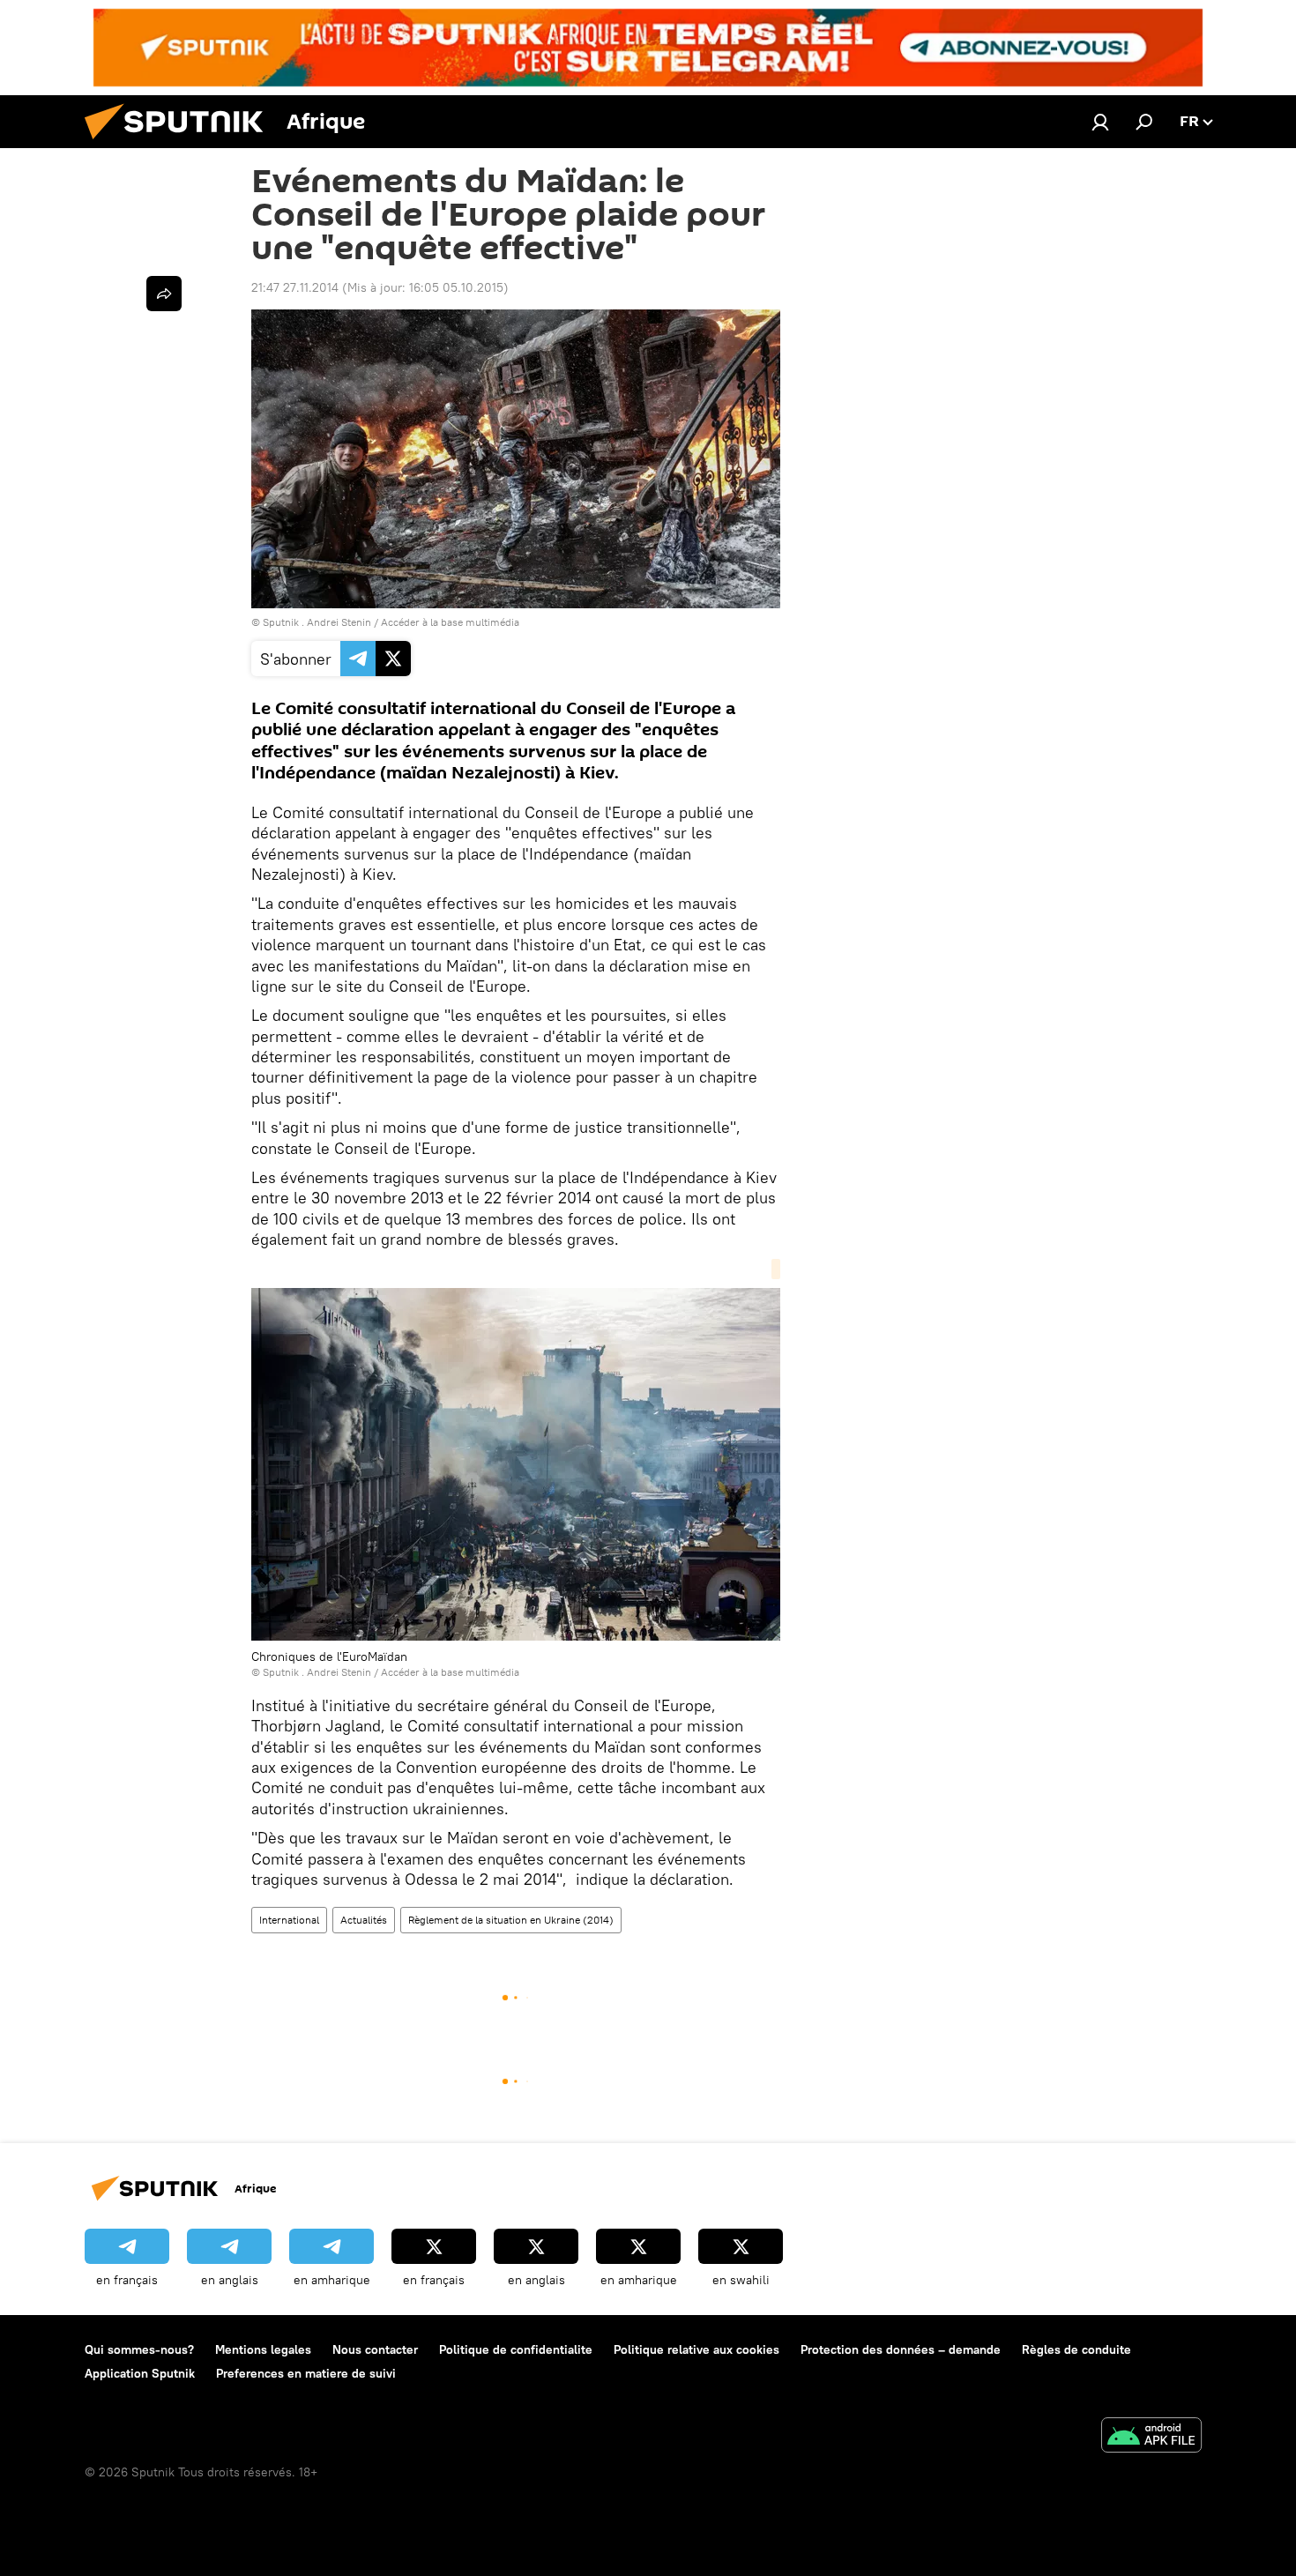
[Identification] (1100, 122)
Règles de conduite (1076, 2349)
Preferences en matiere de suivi (306, 2373)
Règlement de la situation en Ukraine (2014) (511, 1920)
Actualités (364, 1920)
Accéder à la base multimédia (450, 622)
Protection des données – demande (901, 2349)
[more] (164, 294)
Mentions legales (263, 2349)
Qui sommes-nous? (139, 2349)
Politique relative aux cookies (696, 2349)
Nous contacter (375, 2349)
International (289, 1920)
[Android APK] (1151, 2437)
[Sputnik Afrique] (181, 144)
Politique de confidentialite (516, 2349)
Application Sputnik (140, 2373)
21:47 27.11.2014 (295, 287)
